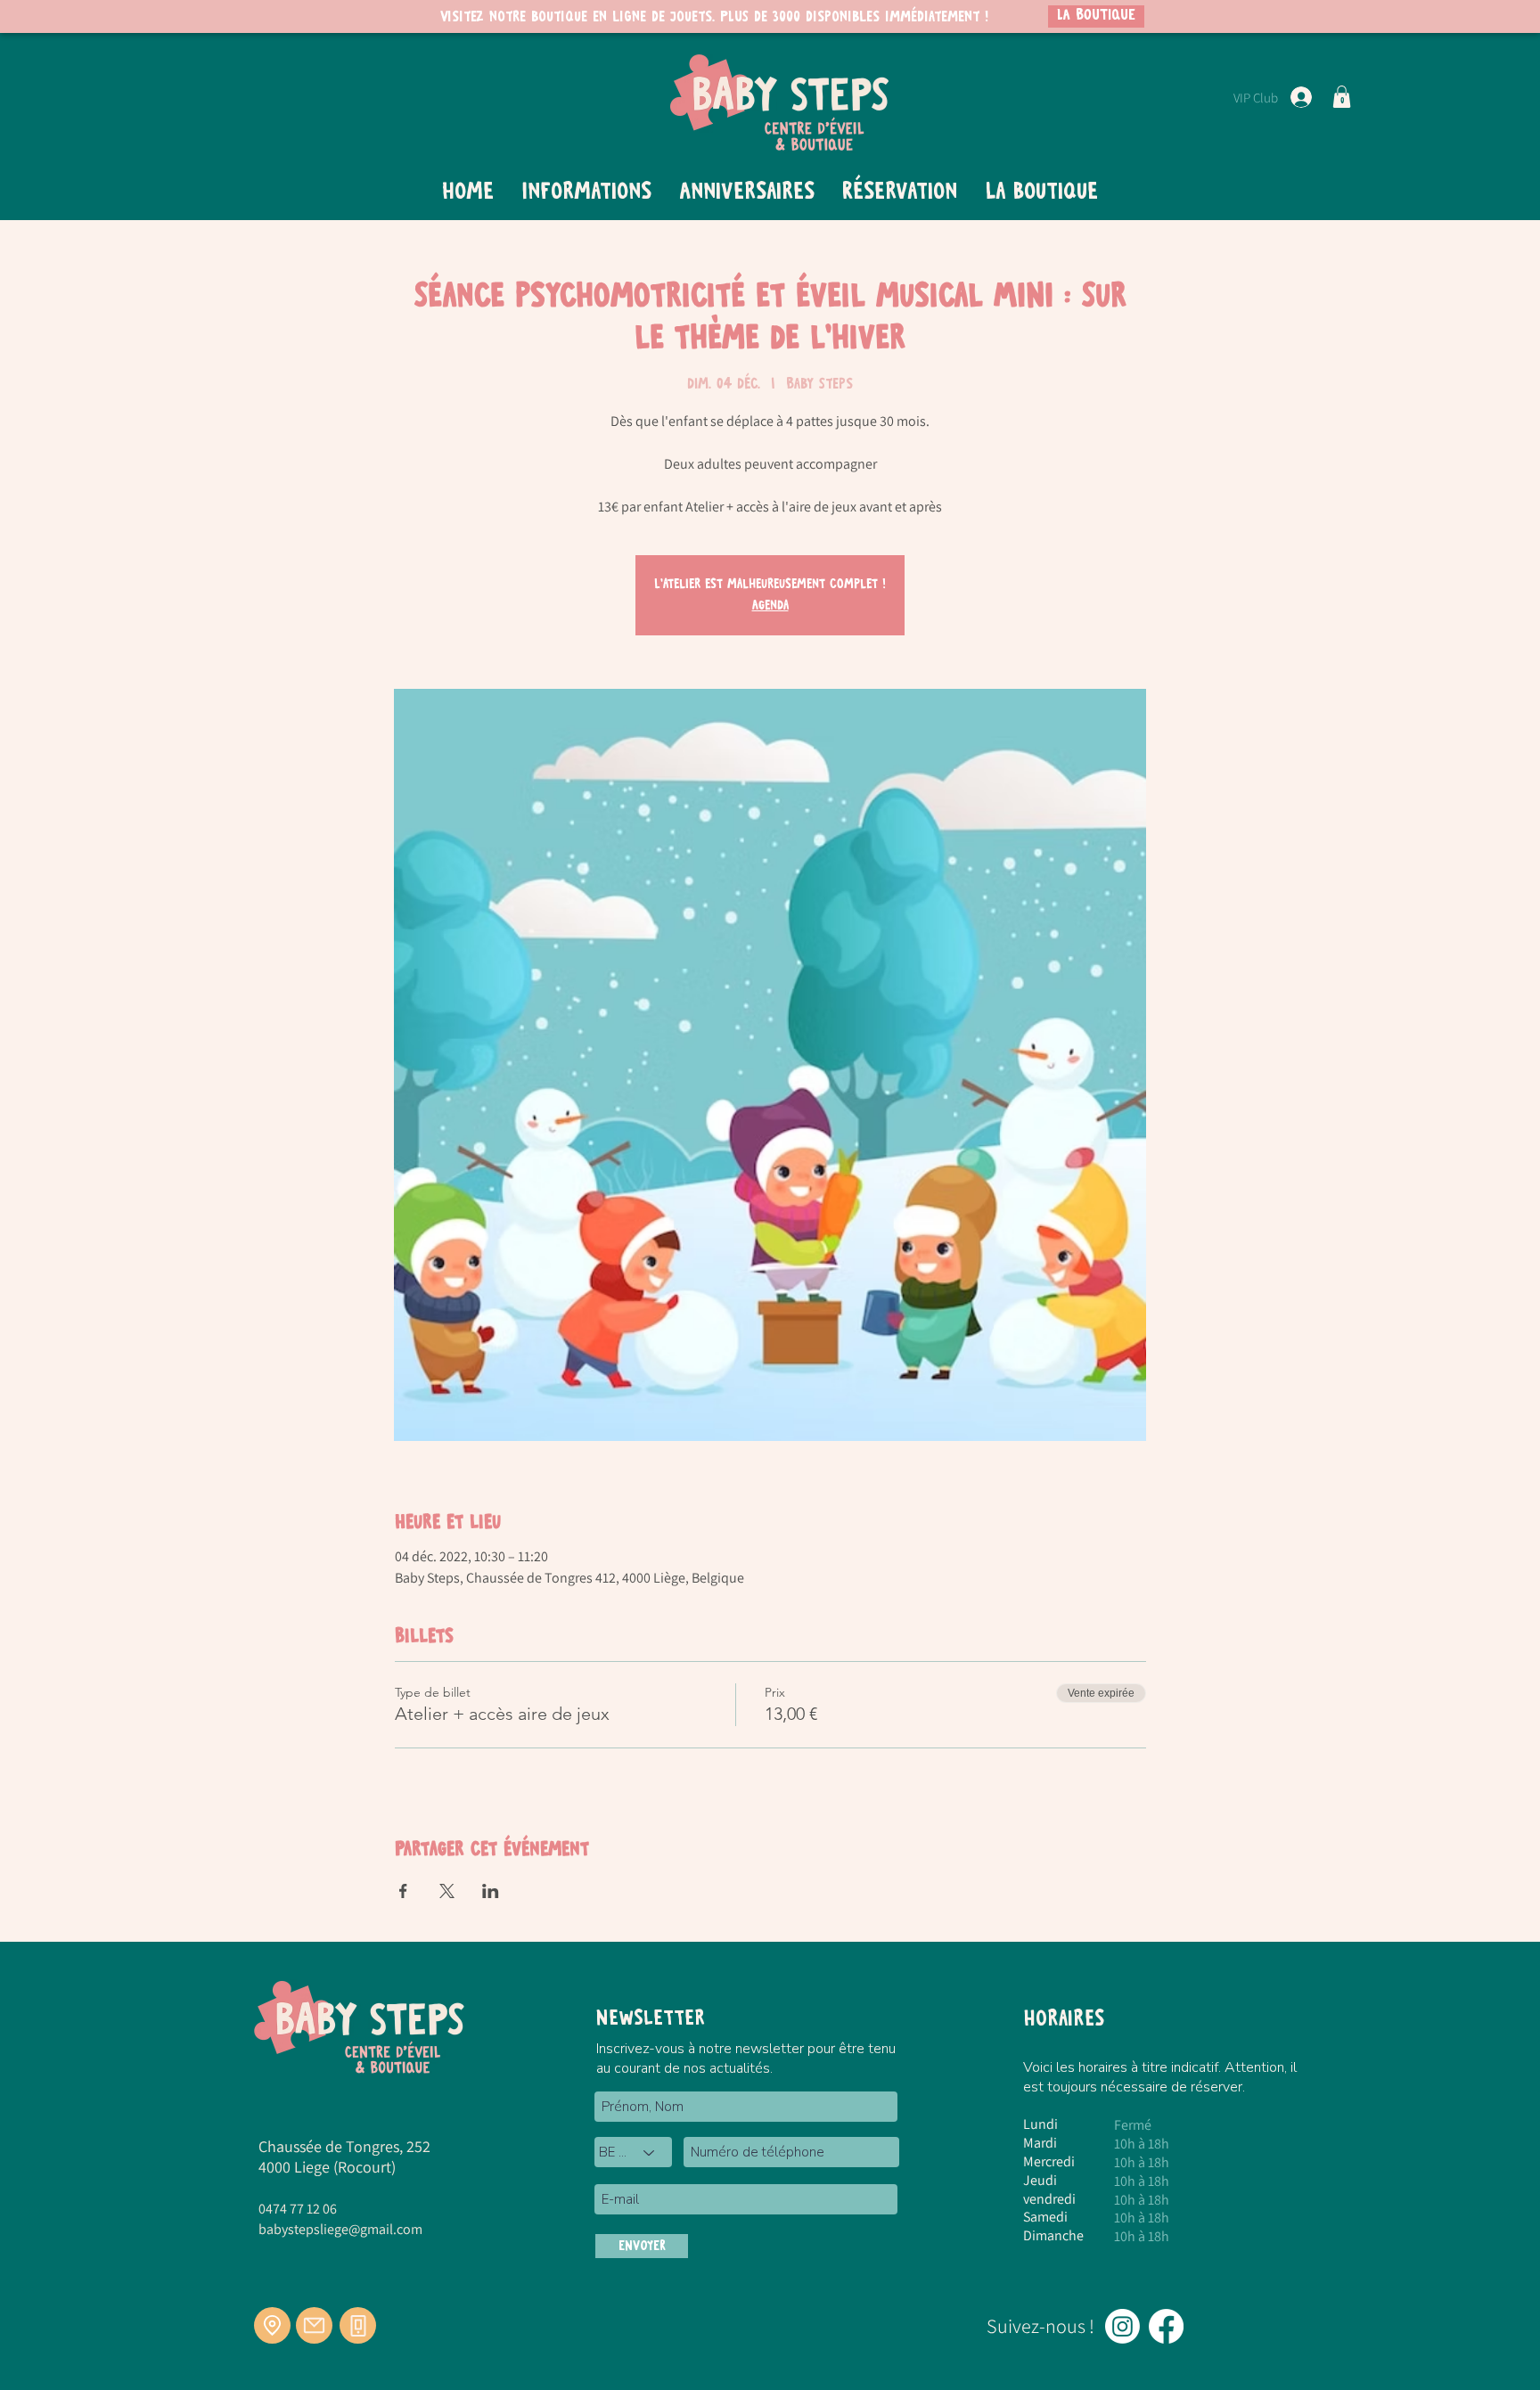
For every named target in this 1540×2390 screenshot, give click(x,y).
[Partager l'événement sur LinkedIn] (491, 1891)
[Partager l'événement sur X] (447, 1891)
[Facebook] (1166, 2326)
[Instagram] (1122, 2326)
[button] (1342, 97)
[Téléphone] (358, 2325)
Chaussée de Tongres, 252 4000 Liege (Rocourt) (344, 2157)
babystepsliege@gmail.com (340, 2229)
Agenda (770, 606)
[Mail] (314, 2325)
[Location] (272, 2325)
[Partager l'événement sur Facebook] (403, 1891)
